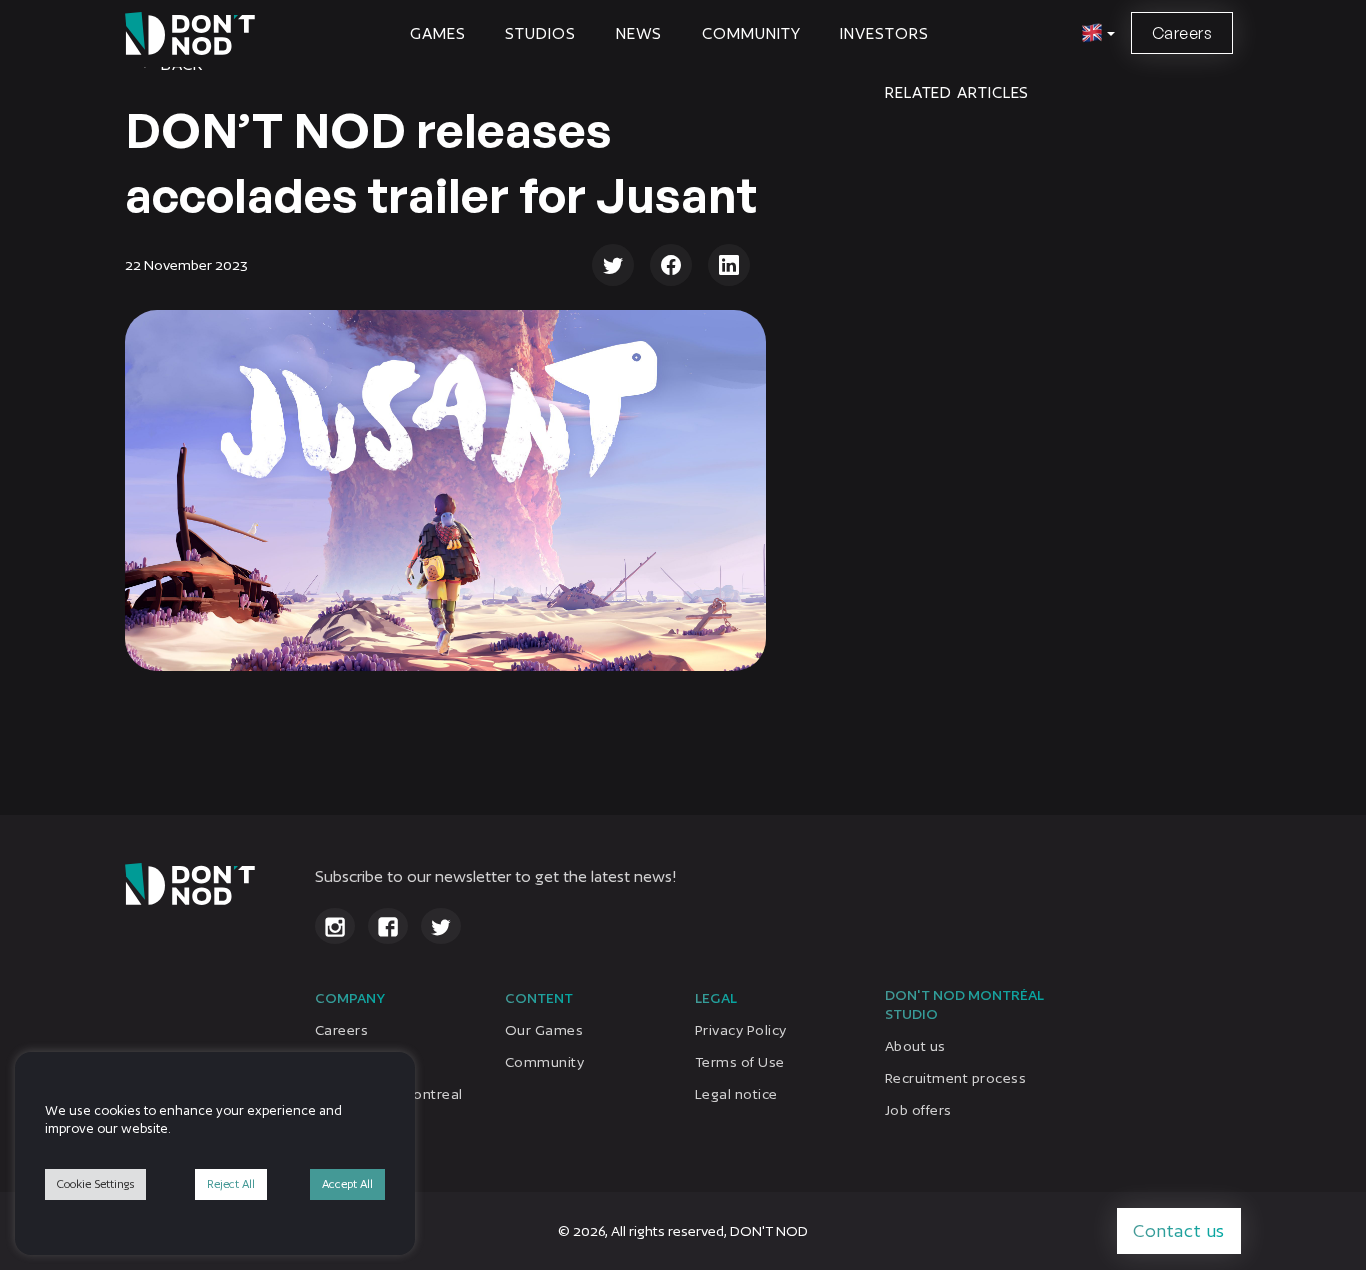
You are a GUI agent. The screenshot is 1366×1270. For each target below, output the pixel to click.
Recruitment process (955, 1078)
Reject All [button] (231, 1184)
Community (751, 33)
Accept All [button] (347, 1184)
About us (915, 1046)
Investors (884, 33)
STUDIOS (540, 33)
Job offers (918, 1110)
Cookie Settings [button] (95, 1184)
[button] (1095, 34)
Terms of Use (740, 1062)
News (639, 33)
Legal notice (736, 1094)
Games (438, 33)
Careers (1182, 33)
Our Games (544, 1030)
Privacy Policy (741, 1030)
